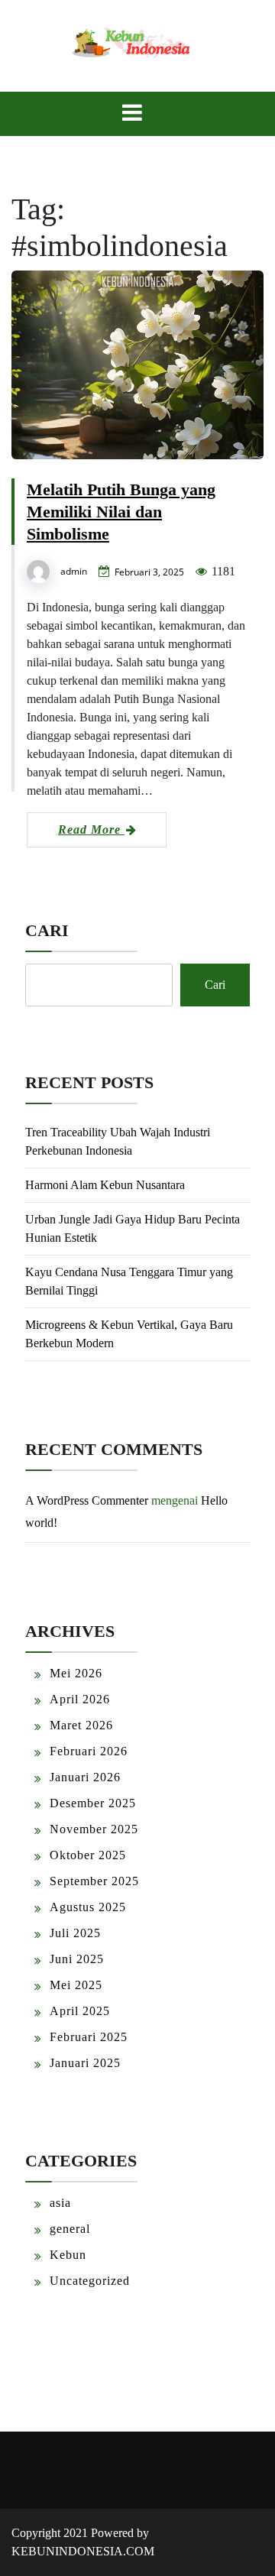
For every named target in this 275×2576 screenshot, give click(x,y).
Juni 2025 (77, 1959)
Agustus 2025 (88, 1907)
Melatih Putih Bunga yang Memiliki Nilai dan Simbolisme (121, 512)
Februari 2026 (89, 1751)
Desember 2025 (93, 1803)
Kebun (68, 2255)
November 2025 (94, 1829)
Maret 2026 (81, 1725)
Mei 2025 (76, 1985)
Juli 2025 (75, 1933)
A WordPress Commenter (87, 1500)
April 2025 (80, 2011)
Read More (91, 830)
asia (60, 2203)
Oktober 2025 (88, 1855)
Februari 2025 (89, 2037)
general (70, 2229)
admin (74, 571)
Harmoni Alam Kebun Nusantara (105, 1185)
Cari (47, 930)
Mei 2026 (76, 1673)
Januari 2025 (85, 2063)
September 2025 (94, 1881)
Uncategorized (90, 2281)
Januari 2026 (85, 1777)
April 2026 (80, 1699)
